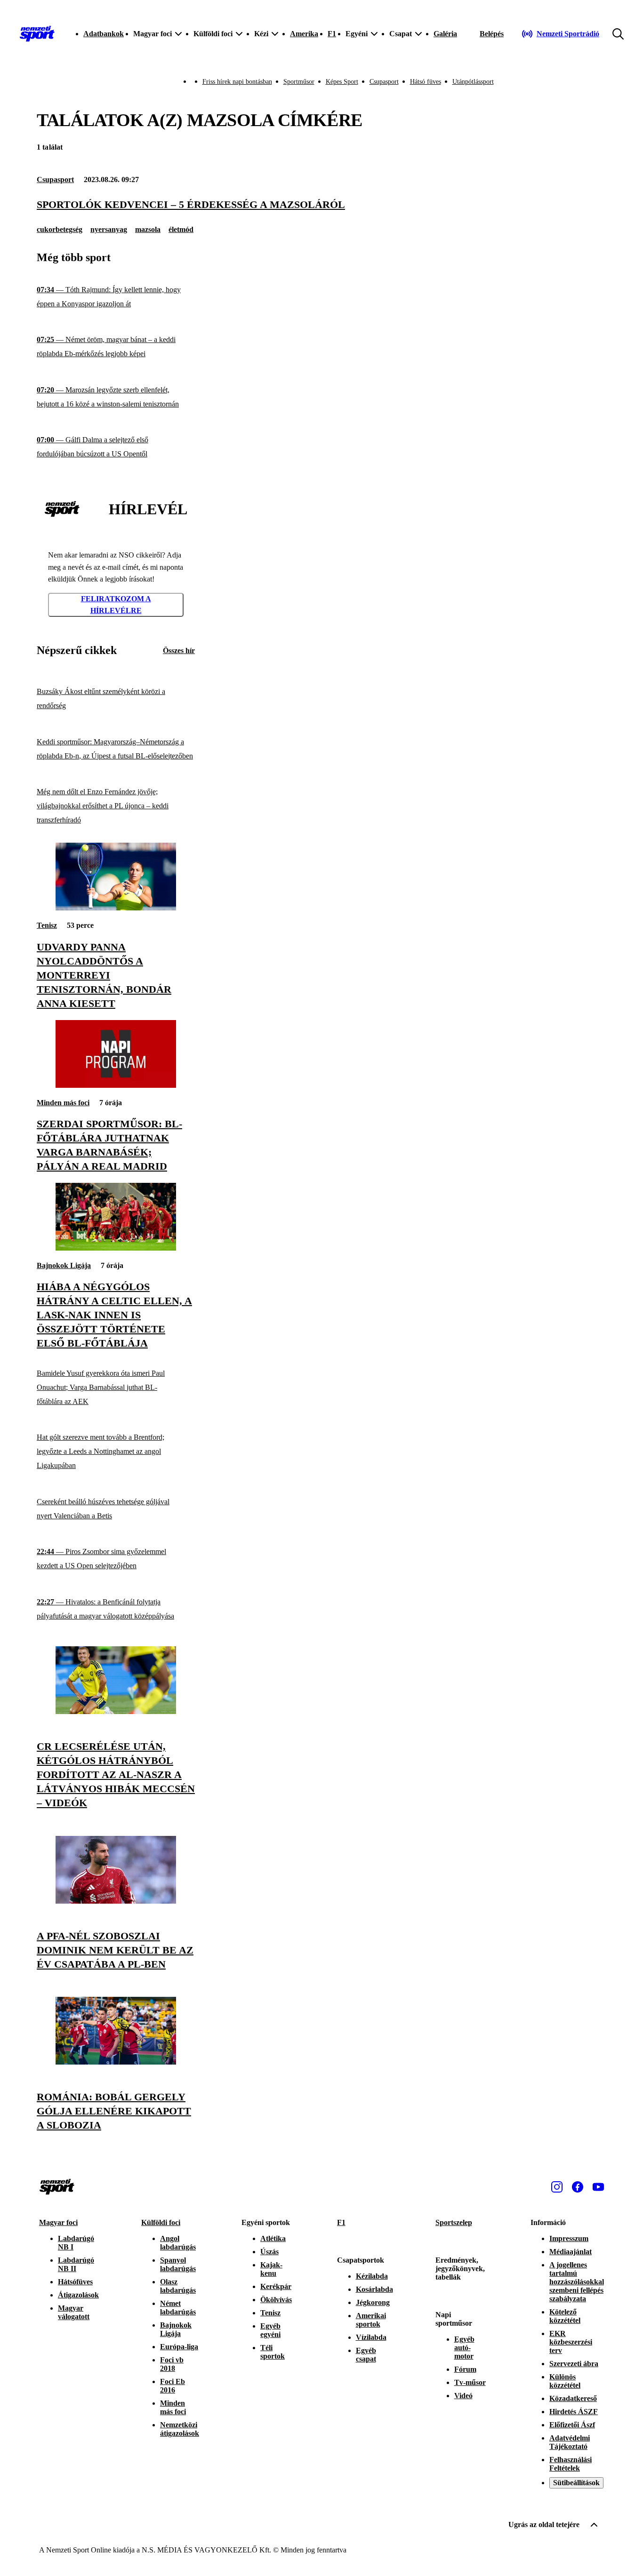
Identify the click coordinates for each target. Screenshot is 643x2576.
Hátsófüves (75, 2282)
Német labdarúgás (178, 2308)
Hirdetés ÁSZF (574, 2412)
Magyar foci (58, 2222)
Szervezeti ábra (574, 2364)
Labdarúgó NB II (76, 2264)
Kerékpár (276, 2286)
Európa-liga (179, 2347)
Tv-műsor (470, 2382)
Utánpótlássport (473, 82)
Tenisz (47, 925)
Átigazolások (78, 2295)
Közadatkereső (573, 2398)
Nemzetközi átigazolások (180, 2429)
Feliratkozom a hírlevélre (116, 605)
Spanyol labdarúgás (178, 2264)
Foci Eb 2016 (173, 2386)
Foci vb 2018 (172, 2364)
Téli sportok (273, 2352)
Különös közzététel (565, 2381)
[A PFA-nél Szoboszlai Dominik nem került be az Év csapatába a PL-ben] (116, 1901)
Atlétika (273, 2238)
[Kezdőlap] (37, 34)
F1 (332, 34)
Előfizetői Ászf (572, 2425)
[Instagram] (557, 2187)
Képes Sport (342, 82)
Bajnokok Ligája (64, 1265)
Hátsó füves (426, 82)
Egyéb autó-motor (464, 2348)
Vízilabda (371, 2337)
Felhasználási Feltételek (571, 2464)
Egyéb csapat (366, 2355)
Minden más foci (63, 1103)
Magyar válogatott (74, 2312)
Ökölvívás (276, 2300)
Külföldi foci (161, 2222)
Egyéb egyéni (270, 2330)
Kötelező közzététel (565, 2316)
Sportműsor (299, 82)
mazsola (148, 229)
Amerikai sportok (371, 2320)
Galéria (445, 34)
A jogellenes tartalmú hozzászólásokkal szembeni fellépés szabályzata (577, 2282)
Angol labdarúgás (178, 2243)
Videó (463, 2396)
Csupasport (384, 82)
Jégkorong (373, 2302)
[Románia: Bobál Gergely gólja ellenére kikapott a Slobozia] (116, 2062)
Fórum (465, 2369)
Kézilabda (372, 2276)
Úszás (269, 2252)
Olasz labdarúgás (178, 2286)
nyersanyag (109, 229)
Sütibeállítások (576, 2483)
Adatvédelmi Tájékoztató (570, 2442)
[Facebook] (578, 2187)
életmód (181, 229)
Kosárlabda (374, 2289)
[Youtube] (598, 2187)
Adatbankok (104, 34)
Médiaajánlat (571, 2252)
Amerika (304, 34)
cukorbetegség (60, 229)
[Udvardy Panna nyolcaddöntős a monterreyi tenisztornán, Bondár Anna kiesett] (116, 908)
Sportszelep (454, 2222)
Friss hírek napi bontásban (237, 82)
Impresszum (569, 2238)
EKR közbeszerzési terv (571, 2342)
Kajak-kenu (271, 2269)
